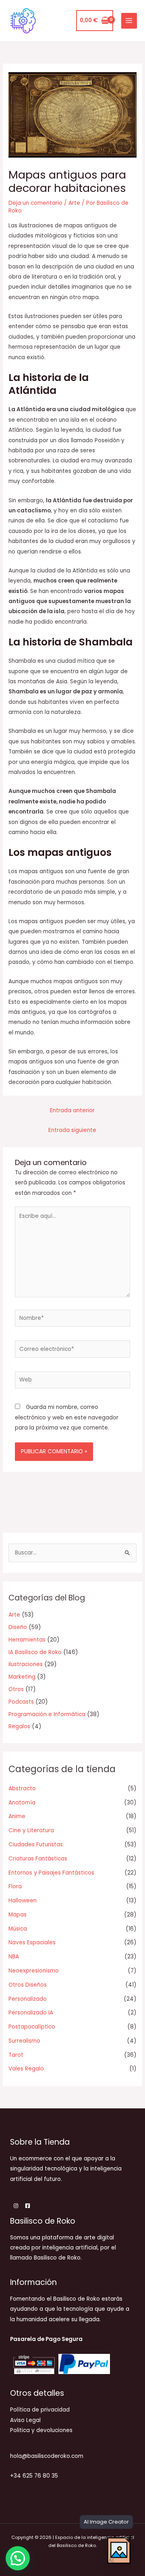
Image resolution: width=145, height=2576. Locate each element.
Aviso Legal (25, 2420)
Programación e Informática (47, 1714)
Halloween (23, 1901)
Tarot (16, 2055)
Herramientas (27, 1640)
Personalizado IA (31, 2013)
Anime (17, 1816)
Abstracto (22, 1788)
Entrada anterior (72, 1110)
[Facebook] (28, 2206)
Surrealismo (24, 2041)
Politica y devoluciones (41, 2430)
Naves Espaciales (32, 1942)
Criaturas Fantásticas (38, 1859)
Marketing (22, 1677)
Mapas (18, 1915)
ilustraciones (26, 1664)
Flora (15, 1886)
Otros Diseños (28, 1985)
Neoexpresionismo (34, 1971)
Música (18, 1929)
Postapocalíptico (32, 2027)
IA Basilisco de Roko (35, 1652)
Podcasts (21, 1702)
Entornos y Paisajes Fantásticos (51, 1873)
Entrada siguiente (72, 1130)
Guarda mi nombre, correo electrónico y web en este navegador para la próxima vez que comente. (67, 1417)
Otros (16, 1689)
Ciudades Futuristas (36, 1845)
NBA (14, 1957)
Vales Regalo (26, 2069)
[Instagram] (16, 2206)
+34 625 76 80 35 (34, 2476)
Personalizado (28, 1999)
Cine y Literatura (31, 1830)
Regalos (19, 1726)
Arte (74, 203)
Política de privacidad (40, 2410)
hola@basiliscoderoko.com (47, 2456)
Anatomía (22, 1803)
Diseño (18, 1627)
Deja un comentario (35, 203)
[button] (18, 2558)
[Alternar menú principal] (129, 21)
